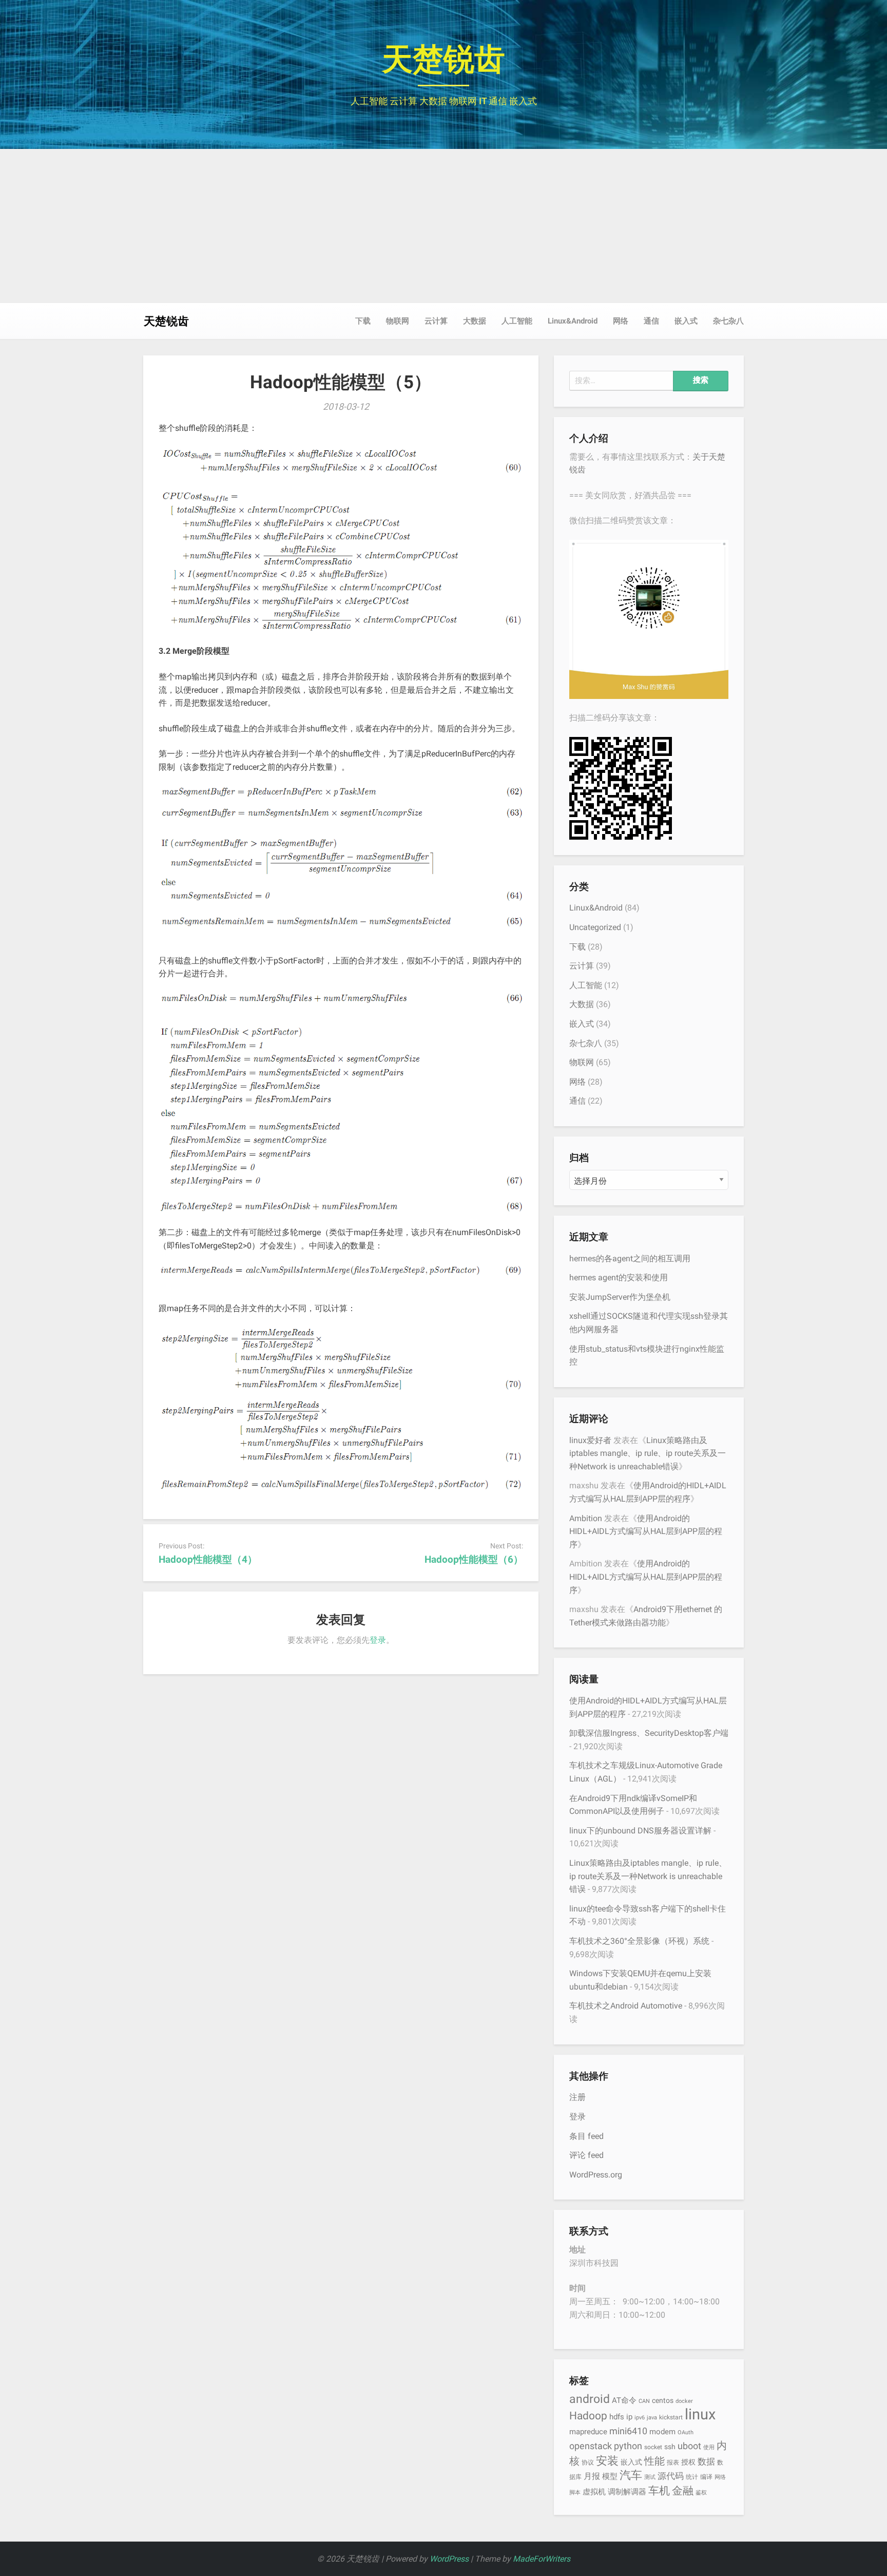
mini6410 (628, 2431)
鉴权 (701, 2493)
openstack (591, 2446)
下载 (363, 321)
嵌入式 (686, 321)
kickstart (671, 2417)
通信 (651, 321)
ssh (670, 2447)
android (590, 2399)
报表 (673, 2462)
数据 (706, 2461)
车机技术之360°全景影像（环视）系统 (639, 1941)
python (628, 2446)
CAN (644, 2401)
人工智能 (517, 321)
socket (653, 2447)
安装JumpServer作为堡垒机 (620, 1297)
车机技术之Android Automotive (626, 2006)
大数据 (475, 321)
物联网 (398, 321)
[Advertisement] (444, 226)
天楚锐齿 (444, 59)
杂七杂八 (728, 321)
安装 (607, 2460)
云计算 (436, 321)
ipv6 (640, 2418)
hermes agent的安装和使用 (619, 1277)
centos (663, 2400)
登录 (378, 1640)
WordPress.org (596, 2175)
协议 (588, 2462)
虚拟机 (594, 2492)
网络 (621, 321)
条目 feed (586, 2136)
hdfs (617, 2417)
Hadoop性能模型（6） (474, 1559)
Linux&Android (573, 321)
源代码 (671, 2476)
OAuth (686, 2432)
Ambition (586, 1518)
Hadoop (588, 2416)
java (652, 2418)
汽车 (631, 2475)
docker (684, 2401)
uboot (689, 2446)
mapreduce (588, 2432)
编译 (706, 2477)
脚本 (575, 2493)
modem (662, 2432)
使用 (709, 2447)
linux (700, 2414)
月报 (592, 2476)
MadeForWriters (542, 2559)
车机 (659, 2490)
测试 (650, 2477)
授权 (688, 2462)
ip (629, 2417)
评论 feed (586, 2155)
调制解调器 (627, 2492)
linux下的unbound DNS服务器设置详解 (640, 1831)
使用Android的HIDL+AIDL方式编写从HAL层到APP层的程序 (646, 1531)
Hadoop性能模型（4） (208, 1559)
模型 (610, 2476)
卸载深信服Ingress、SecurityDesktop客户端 (649, 1733)
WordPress (449, 2559)
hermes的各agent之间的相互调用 (630, 1258)
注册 (577, 2097)
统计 (692, 2477)
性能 (654, 2461)
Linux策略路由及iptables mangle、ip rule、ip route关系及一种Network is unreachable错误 (648, 1453)
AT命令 (624, 2400)
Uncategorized (595, 927)
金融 (683, 2490)
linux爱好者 (590, 1440)
